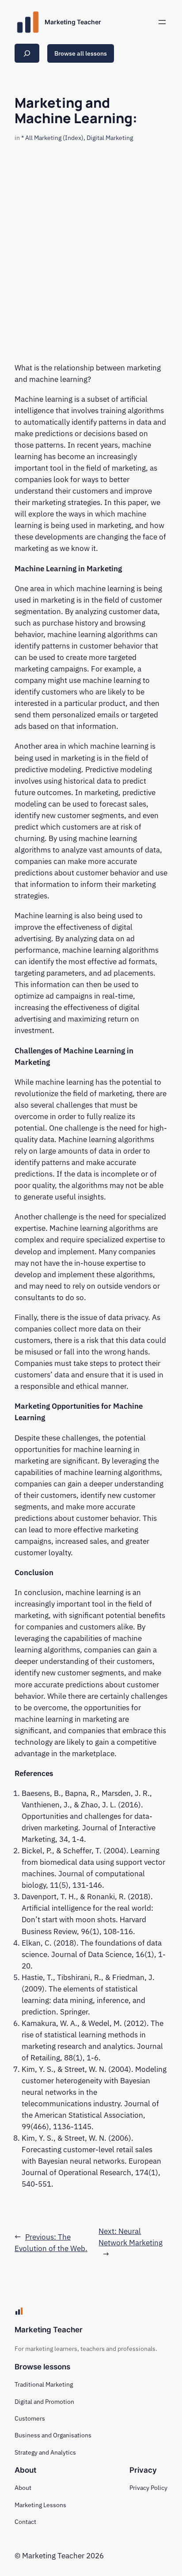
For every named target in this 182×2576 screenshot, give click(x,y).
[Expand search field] (27, 53)
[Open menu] (162, 22)
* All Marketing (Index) (52, 138)
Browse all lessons (81, 53)
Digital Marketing (110, 138)
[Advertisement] (91, 243)
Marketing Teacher (73, 22)
